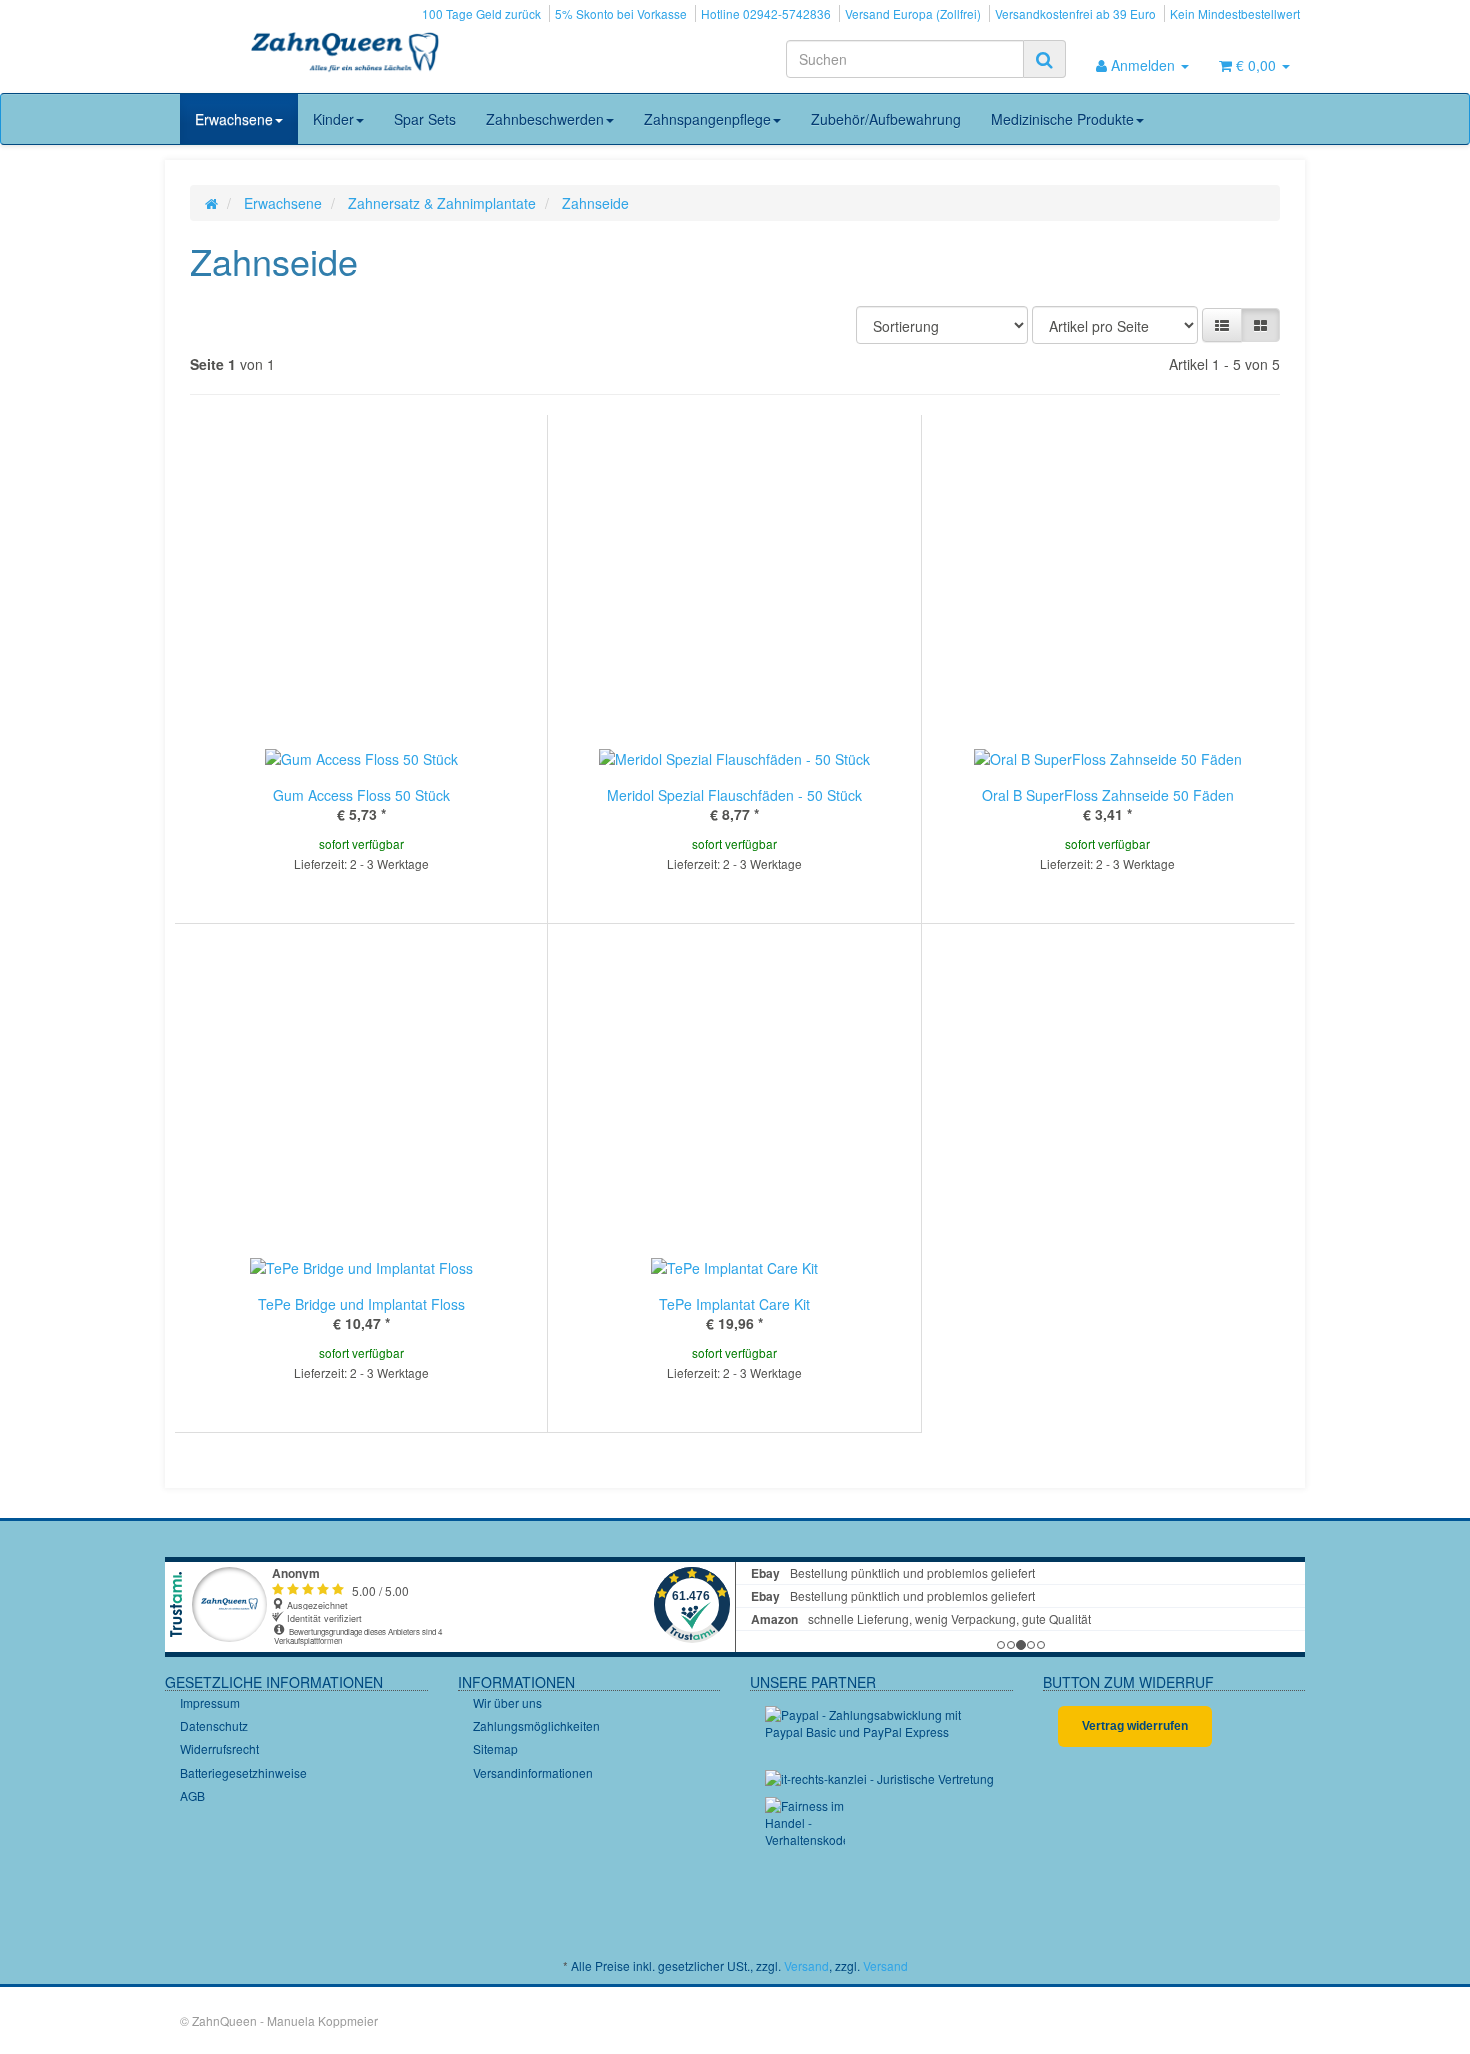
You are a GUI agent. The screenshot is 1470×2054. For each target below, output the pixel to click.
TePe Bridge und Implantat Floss (361, 1304)
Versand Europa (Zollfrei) (913, 13)
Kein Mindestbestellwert (1235, 13)
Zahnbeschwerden (545, 119)
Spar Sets (425, 119)
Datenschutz (214, 1725)
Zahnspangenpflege (707, 119)
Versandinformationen (533, 1772)
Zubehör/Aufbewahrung (886, 119)
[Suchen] (1044, 59)
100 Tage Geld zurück (481, 13)
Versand (806, 1965)
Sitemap (495, 1748)
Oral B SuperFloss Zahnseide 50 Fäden (1108, 795)
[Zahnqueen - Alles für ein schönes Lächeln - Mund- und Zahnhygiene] (345, 54)
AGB (192, 1795)
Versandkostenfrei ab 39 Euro (1075, 13)
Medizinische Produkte (1062, 119)
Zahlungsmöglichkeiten (536, 1725)
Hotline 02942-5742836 (766, 13)
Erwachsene (234, 119)
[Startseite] (211, 203)
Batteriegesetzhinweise (243, 1772)
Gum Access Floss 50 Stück (361, 795)
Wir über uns (507, 1702)
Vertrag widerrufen (1135, 1726)
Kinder (333, 119)
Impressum (210, 1702)
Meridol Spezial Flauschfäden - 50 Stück (734, 795)
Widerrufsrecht (219, 1748)
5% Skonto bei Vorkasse (621, 13)
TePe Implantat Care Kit (734, 1304)
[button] (1222, 325)
